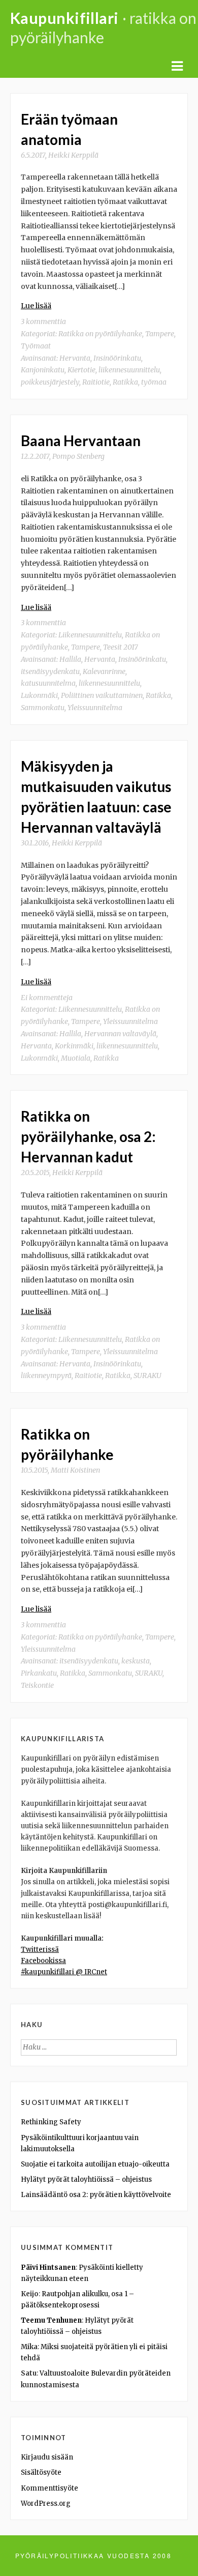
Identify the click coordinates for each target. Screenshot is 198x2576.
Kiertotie (81, 370)
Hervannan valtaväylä (120, 1034)
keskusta (136, 1661)
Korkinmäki (74, 1046)
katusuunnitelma (48, 683)
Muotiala (76, 1058)
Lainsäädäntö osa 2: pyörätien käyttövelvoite (96, 2195)
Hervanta (75, 358)
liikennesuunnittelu (129, 370)
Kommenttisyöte (49, 2488)
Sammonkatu (43, 708)
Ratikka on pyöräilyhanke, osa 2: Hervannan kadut (88, 1136)
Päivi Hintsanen (48, 2267)
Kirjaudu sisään (47, 2457)
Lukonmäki (39, 695)
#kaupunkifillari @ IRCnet (64, 1972)
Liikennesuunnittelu (90, 635)
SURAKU (147, 1375)
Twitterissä (40, 1950)
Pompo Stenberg (78, 456)
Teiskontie (37, 1685)
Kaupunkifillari (64, 18)
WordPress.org (46, 2504)
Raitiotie (96, 382)
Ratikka (125, 382)
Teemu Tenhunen (51, 2320)
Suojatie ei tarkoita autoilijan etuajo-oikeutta (95, 2164)
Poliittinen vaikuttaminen (102, 695)
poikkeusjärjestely (50, 382)
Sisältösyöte (41, 2472)
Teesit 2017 (121, 647)
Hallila (70, 659)
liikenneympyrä (46, 1375)
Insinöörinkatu (117, 358)
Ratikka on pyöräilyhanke (100, 334)
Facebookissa (43, 1961)
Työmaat (36, 346)
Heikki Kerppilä (73, 155)
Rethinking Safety (51, 2122)
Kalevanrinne (104, 671)
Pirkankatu (39, 1673)
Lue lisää (36, 306)
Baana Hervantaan (81, 441)
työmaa (154, 382)
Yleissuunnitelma (95, 708)
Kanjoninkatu (43, 370)
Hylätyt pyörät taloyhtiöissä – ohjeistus (86, 2179)
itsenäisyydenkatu (50, 671)
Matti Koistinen (75, 1470)
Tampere (160, 334)
